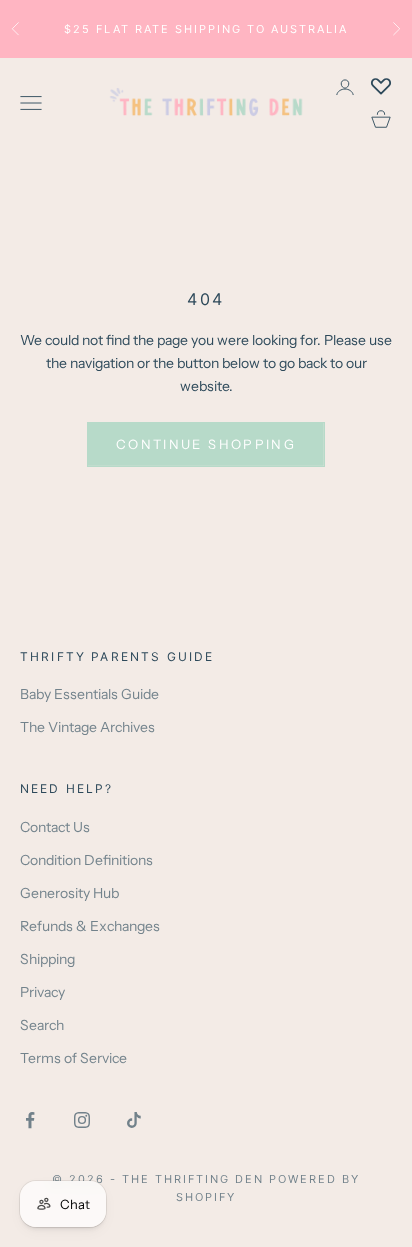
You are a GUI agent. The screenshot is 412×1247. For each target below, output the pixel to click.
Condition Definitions (86, 860)
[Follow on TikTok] (134, 1120)
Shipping (47, 959)
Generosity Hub (69, 893)
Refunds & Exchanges (90, 926)
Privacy (42, 992)
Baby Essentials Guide (89, 694)
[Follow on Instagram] (82, 1120)
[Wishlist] (381, 87)
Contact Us (55, 827)
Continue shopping (206, 444)
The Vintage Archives (87, 727)
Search (42, 1025)
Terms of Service (73, 1058)
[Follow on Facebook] (30, 1120)
